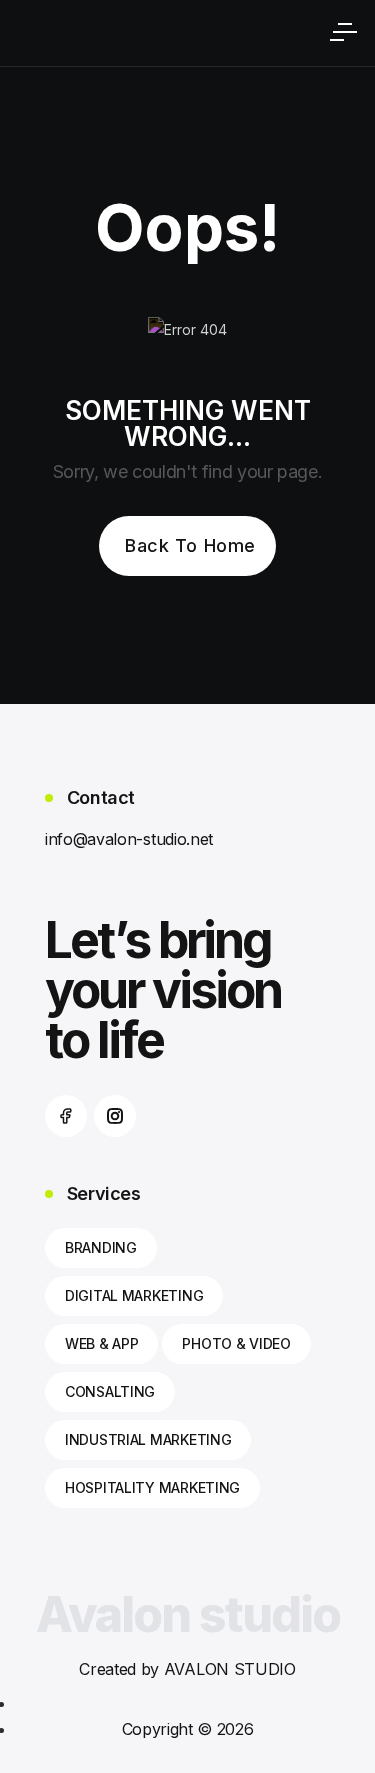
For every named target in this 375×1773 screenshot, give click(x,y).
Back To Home (190, 545)
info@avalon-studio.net (129, 839)
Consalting (110, 1391)
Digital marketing (134, 1295)
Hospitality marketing (152, 1487)
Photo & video (236, 1343)
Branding (101, 1247)
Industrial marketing (148, 1439)
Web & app (101, 1343)
